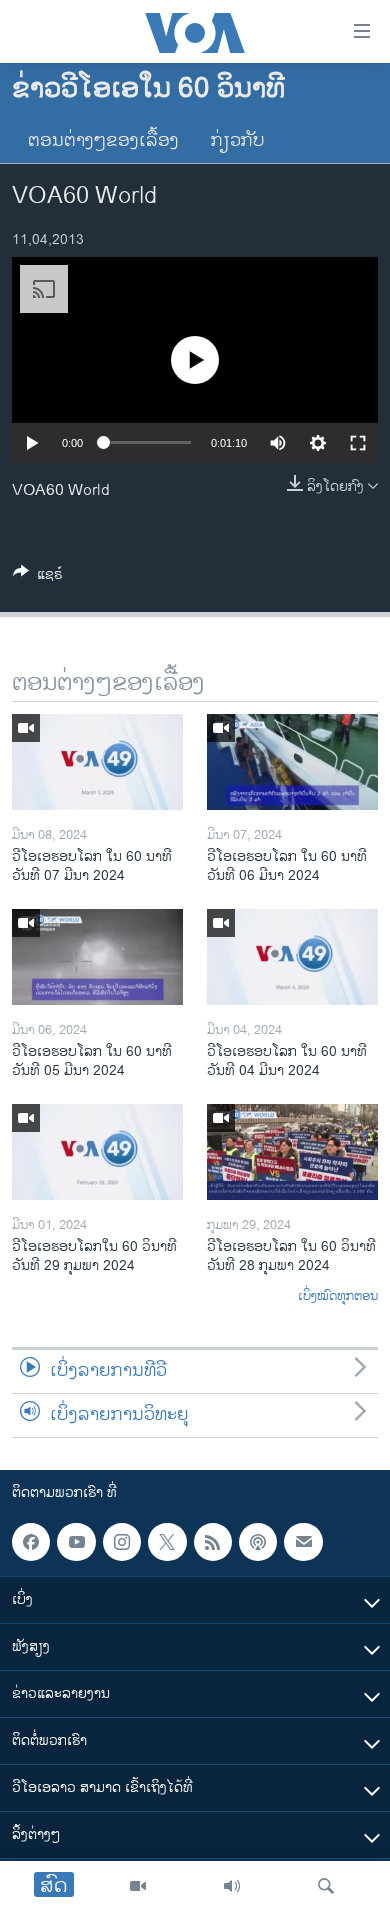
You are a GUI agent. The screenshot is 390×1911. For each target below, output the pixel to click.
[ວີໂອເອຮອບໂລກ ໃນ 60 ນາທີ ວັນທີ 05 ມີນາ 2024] (97, 957)
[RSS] (213, 1542)
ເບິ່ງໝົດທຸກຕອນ (338, 1297)
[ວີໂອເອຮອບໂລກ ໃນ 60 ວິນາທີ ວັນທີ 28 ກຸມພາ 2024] (292, 1152)
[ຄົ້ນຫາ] (326, 1886)
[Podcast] (258, 1542)
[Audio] (232, 1886)
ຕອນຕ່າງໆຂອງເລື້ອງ (103, 141)
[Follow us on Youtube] (76, 1542)
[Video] (138, 1886)
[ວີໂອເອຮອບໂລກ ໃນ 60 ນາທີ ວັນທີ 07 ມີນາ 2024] (97, 762)
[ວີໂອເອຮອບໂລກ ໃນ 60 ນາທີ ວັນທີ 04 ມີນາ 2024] (292, 957)
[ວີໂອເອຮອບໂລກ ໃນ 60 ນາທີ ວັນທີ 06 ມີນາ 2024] (292, 762)
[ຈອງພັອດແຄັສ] (303, 1542)
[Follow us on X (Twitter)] (167, 1542)
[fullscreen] (358, 443)
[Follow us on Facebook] (31, 1542)
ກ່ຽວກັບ (238, 141)
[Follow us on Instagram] (122, 1542)
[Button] (38, 577)
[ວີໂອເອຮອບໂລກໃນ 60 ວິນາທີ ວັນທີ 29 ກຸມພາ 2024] (97, 1152)
